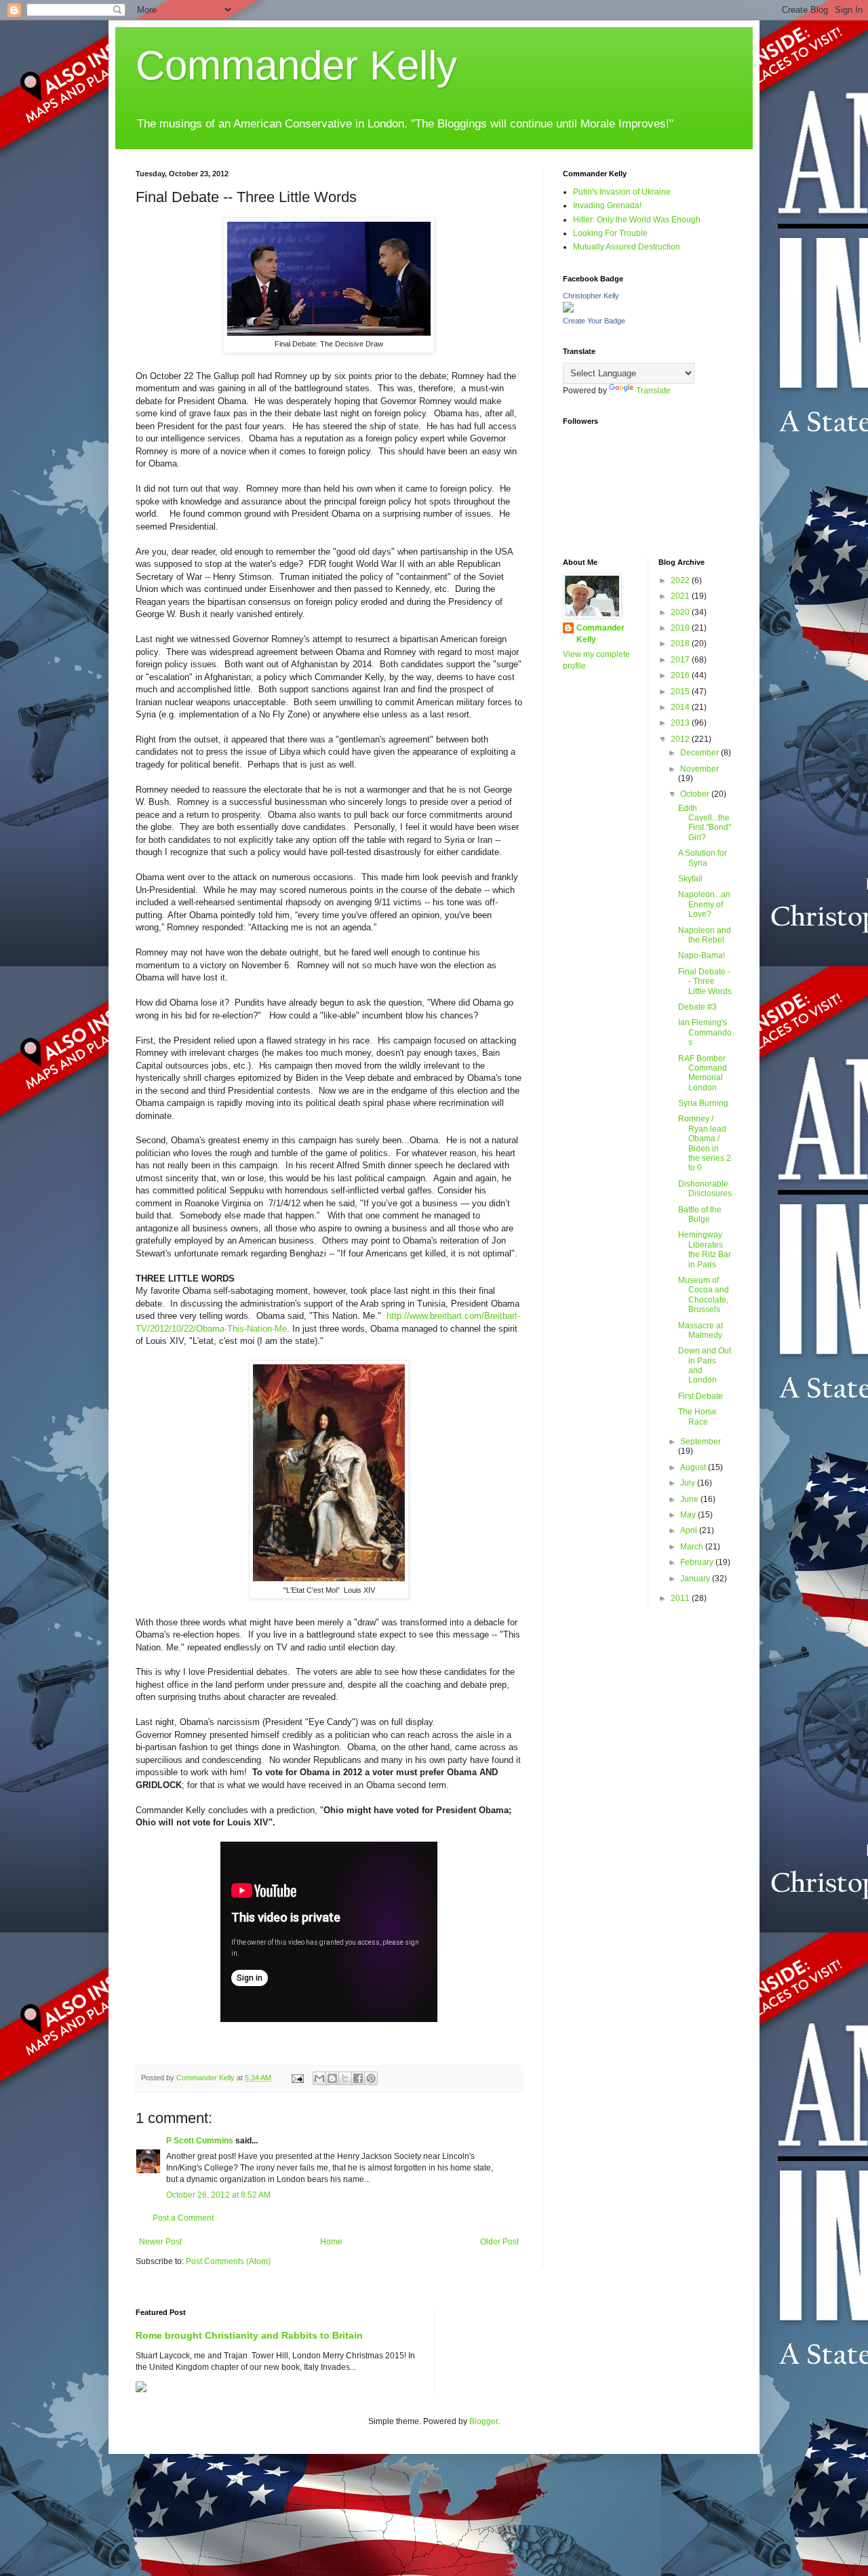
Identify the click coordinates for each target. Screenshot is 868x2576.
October (696, 794)
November (699, 769)
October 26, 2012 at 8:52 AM (218, 2195)
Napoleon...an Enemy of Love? (704, 904)
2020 (681, 612)
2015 (681, 692)
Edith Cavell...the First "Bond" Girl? (705, 823)
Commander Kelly (296, 65)
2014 (681, 707)
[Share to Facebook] (358, 2078)
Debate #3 (697, 1007)
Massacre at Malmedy (701, 1330)
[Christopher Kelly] (568, 310)
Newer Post (160, 2242)
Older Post (499, 2242)
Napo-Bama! (702, 955)
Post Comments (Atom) (228, 2261)
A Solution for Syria (703, 858)
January (696, 1579)
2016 (681, 675)
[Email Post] (297, 2078)
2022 (681, 580)
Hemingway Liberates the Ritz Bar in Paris (705, 1249)
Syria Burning (703, 1103)
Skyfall (690, 879)
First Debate (701, 1396)
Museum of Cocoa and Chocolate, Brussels (704, 1295)
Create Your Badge (594, 321)
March (693, 1547)
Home (331, 2242)
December (701, 753)
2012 (681, 739)
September (701, 1442)
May (689, 1515)
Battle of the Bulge (700, 1214)
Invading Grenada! (607, 205)
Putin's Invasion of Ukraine (622, 192)
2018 (681, 643)
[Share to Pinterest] (371, 2078)
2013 (681, 723)
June (690, 1499)
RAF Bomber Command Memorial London (703, 1073)
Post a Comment (183, 2218)
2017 (681, 660)
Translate (653, 391)
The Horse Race (697, 1416)
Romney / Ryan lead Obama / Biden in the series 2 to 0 (705, 1143)
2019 (681, 628)
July (689, 1483)
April (690, 1530)
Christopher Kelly (591, 296)
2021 (681, 596)
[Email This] (319, 2078)
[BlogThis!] (332, 2078)
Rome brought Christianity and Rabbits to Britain (249, 2335)
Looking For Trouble (610, 233)
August (694, 1467)
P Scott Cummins (200, 2141)
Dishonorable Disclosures (705, 1189)
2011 (681, 1598)
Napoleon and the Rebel (705, 935)
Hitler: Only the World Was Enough (637, 220)
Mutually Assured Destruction (627, 247)
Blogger (484, 2421)
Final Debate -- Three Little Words (705, 982)
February (698, 1562)
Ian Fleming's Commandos (705, 1032)
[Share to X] (345, 2078)
